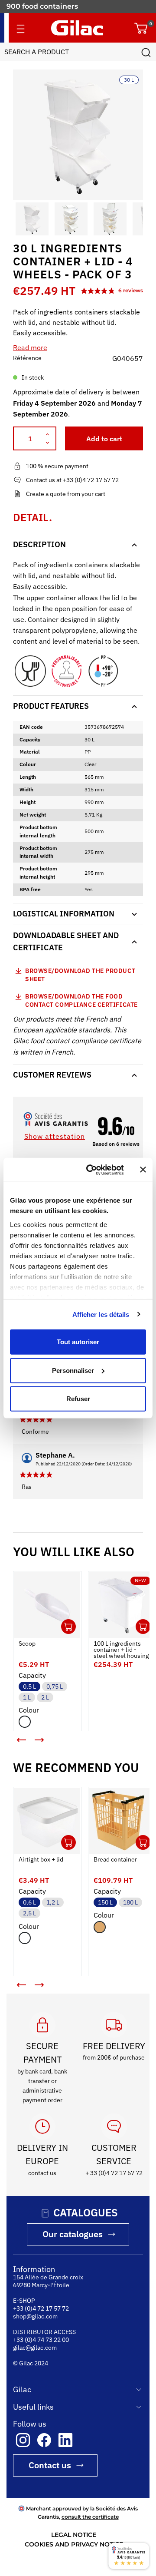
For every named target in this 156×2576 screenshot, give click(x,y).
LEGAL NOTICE (74, 2536)
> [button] (45, 1737)
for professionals (36, 6)
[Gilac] (77, 28)
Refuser (78, 1399)
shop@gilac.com (35, 2318)
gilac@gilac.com (35, 2349)
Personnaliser (73, 1370)
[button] (21, 219)
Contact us (50, 2466)
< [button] (15, 1730)
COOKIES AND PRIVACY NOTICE (74, 2546)
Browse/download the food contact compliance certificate (81, 1001)
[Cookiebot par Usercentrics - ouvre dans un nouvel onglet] (91, 1170)
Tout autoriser (78, 1342)
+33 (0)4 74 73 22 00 (41, 2341)
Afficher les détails (101, 1314)
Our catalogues (73, 2235)
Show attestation (55, 1136)
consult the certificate (90, 2518)
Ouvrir (62, 1620)
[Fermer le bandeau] (143, 1170)
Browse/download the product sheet (80, 975)
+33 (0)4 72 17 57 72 (41, 2310)
